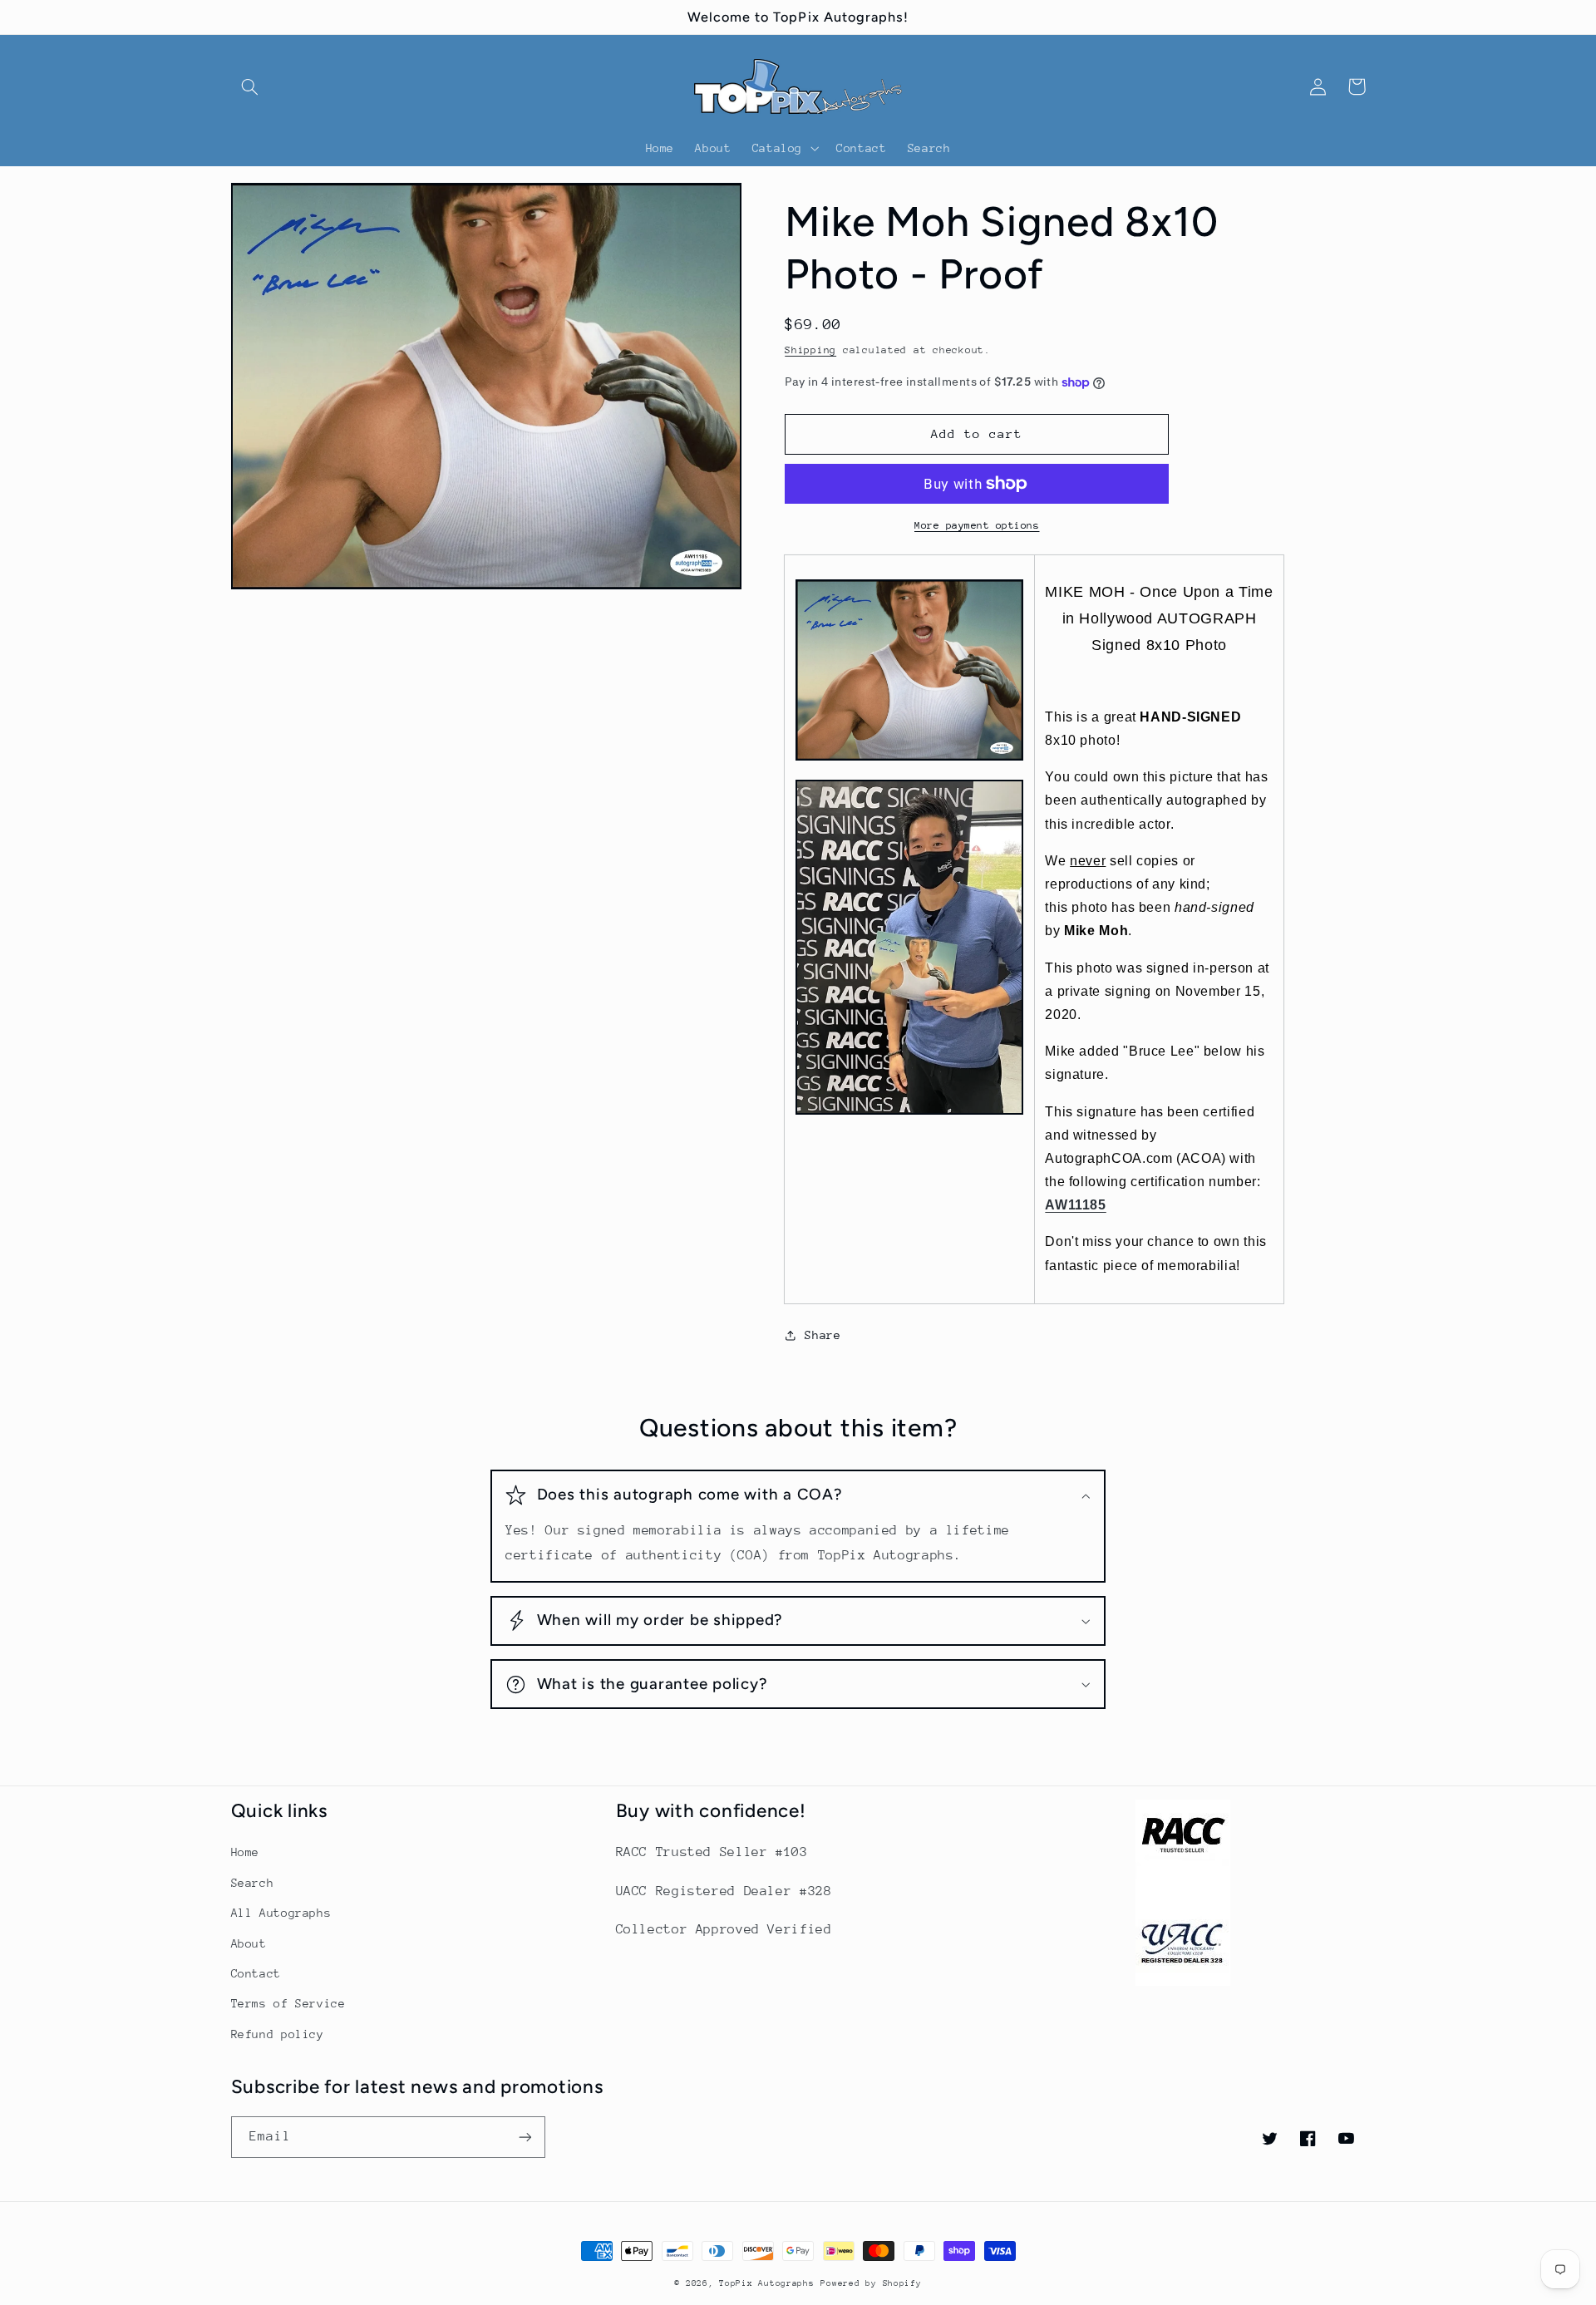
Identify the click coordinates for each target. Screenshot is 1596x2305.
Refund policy (278, 2034)
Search (253, 1883)
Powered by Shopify (871, 2283)
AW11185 (1075, 1205)
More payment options (977, 525)
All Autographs (281, 1913)
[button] (250, 86)
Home (246, 1852)
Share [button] (823, 1335)
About (249, 1943)
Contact (256, 1973)
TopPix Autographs (767, 2283)
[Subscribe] (525, 2137)
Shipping (810, 350)
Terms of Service (288, 2003)
